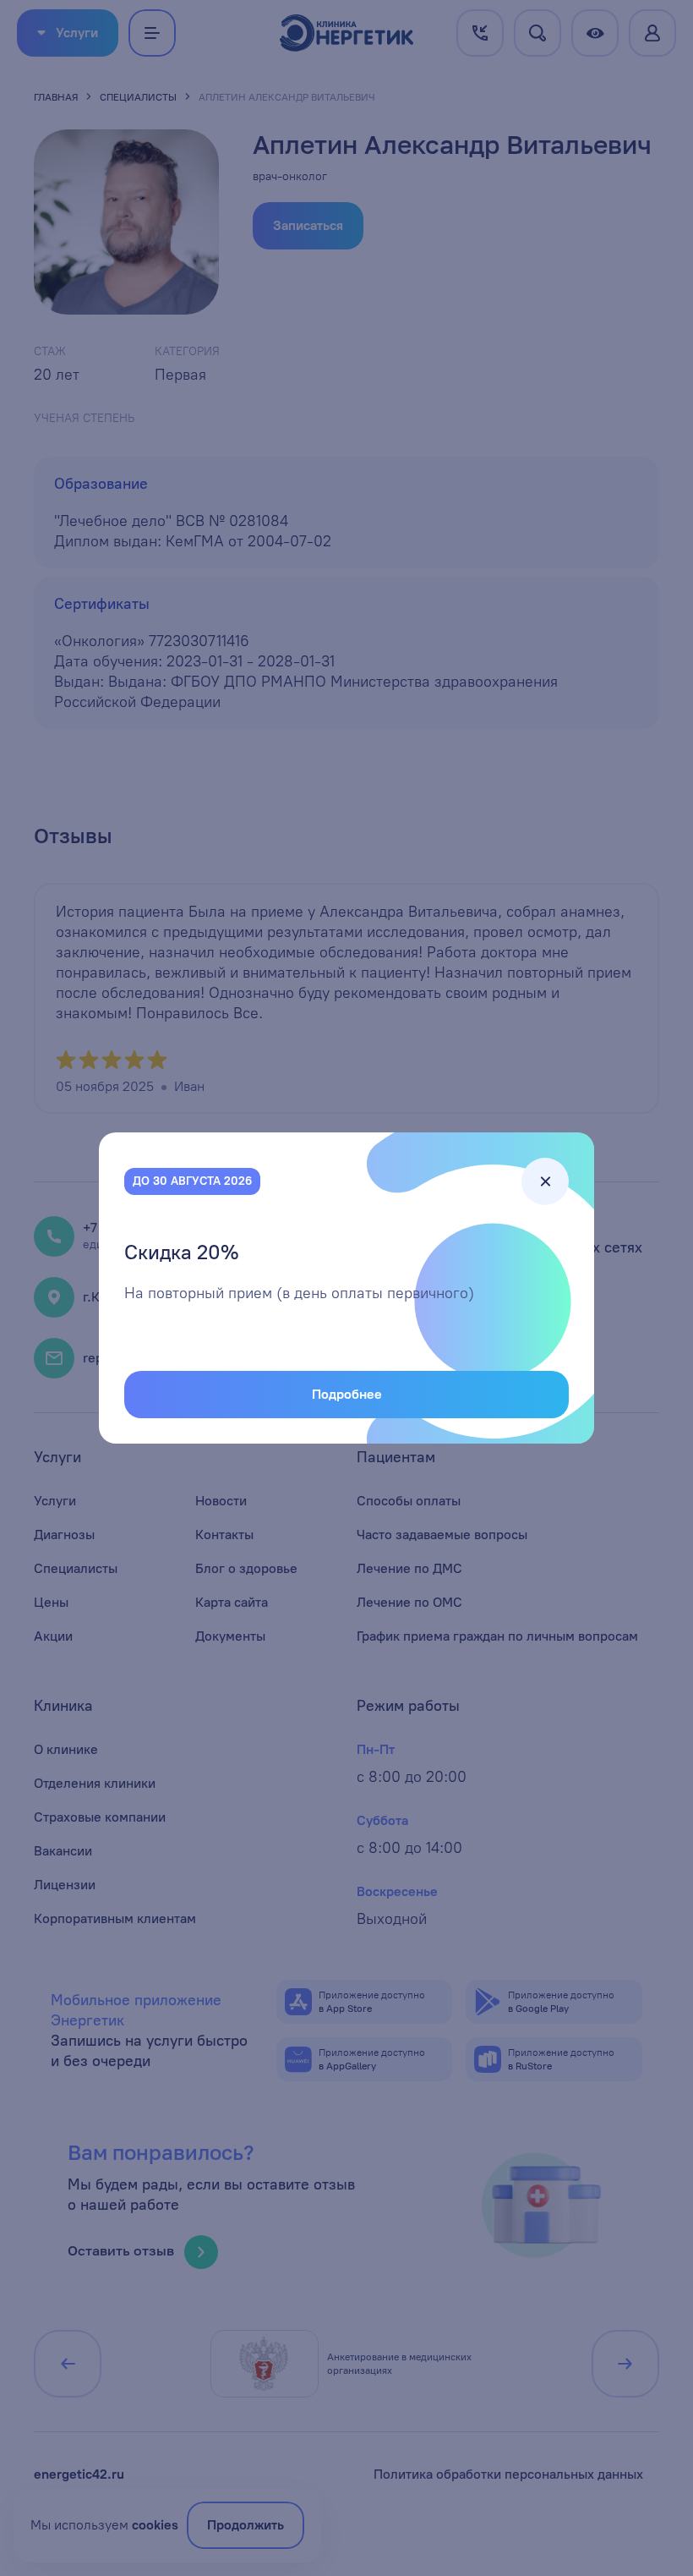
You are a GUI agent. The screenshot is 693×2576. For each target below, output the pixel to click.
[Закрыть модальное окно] (545, 1181)
